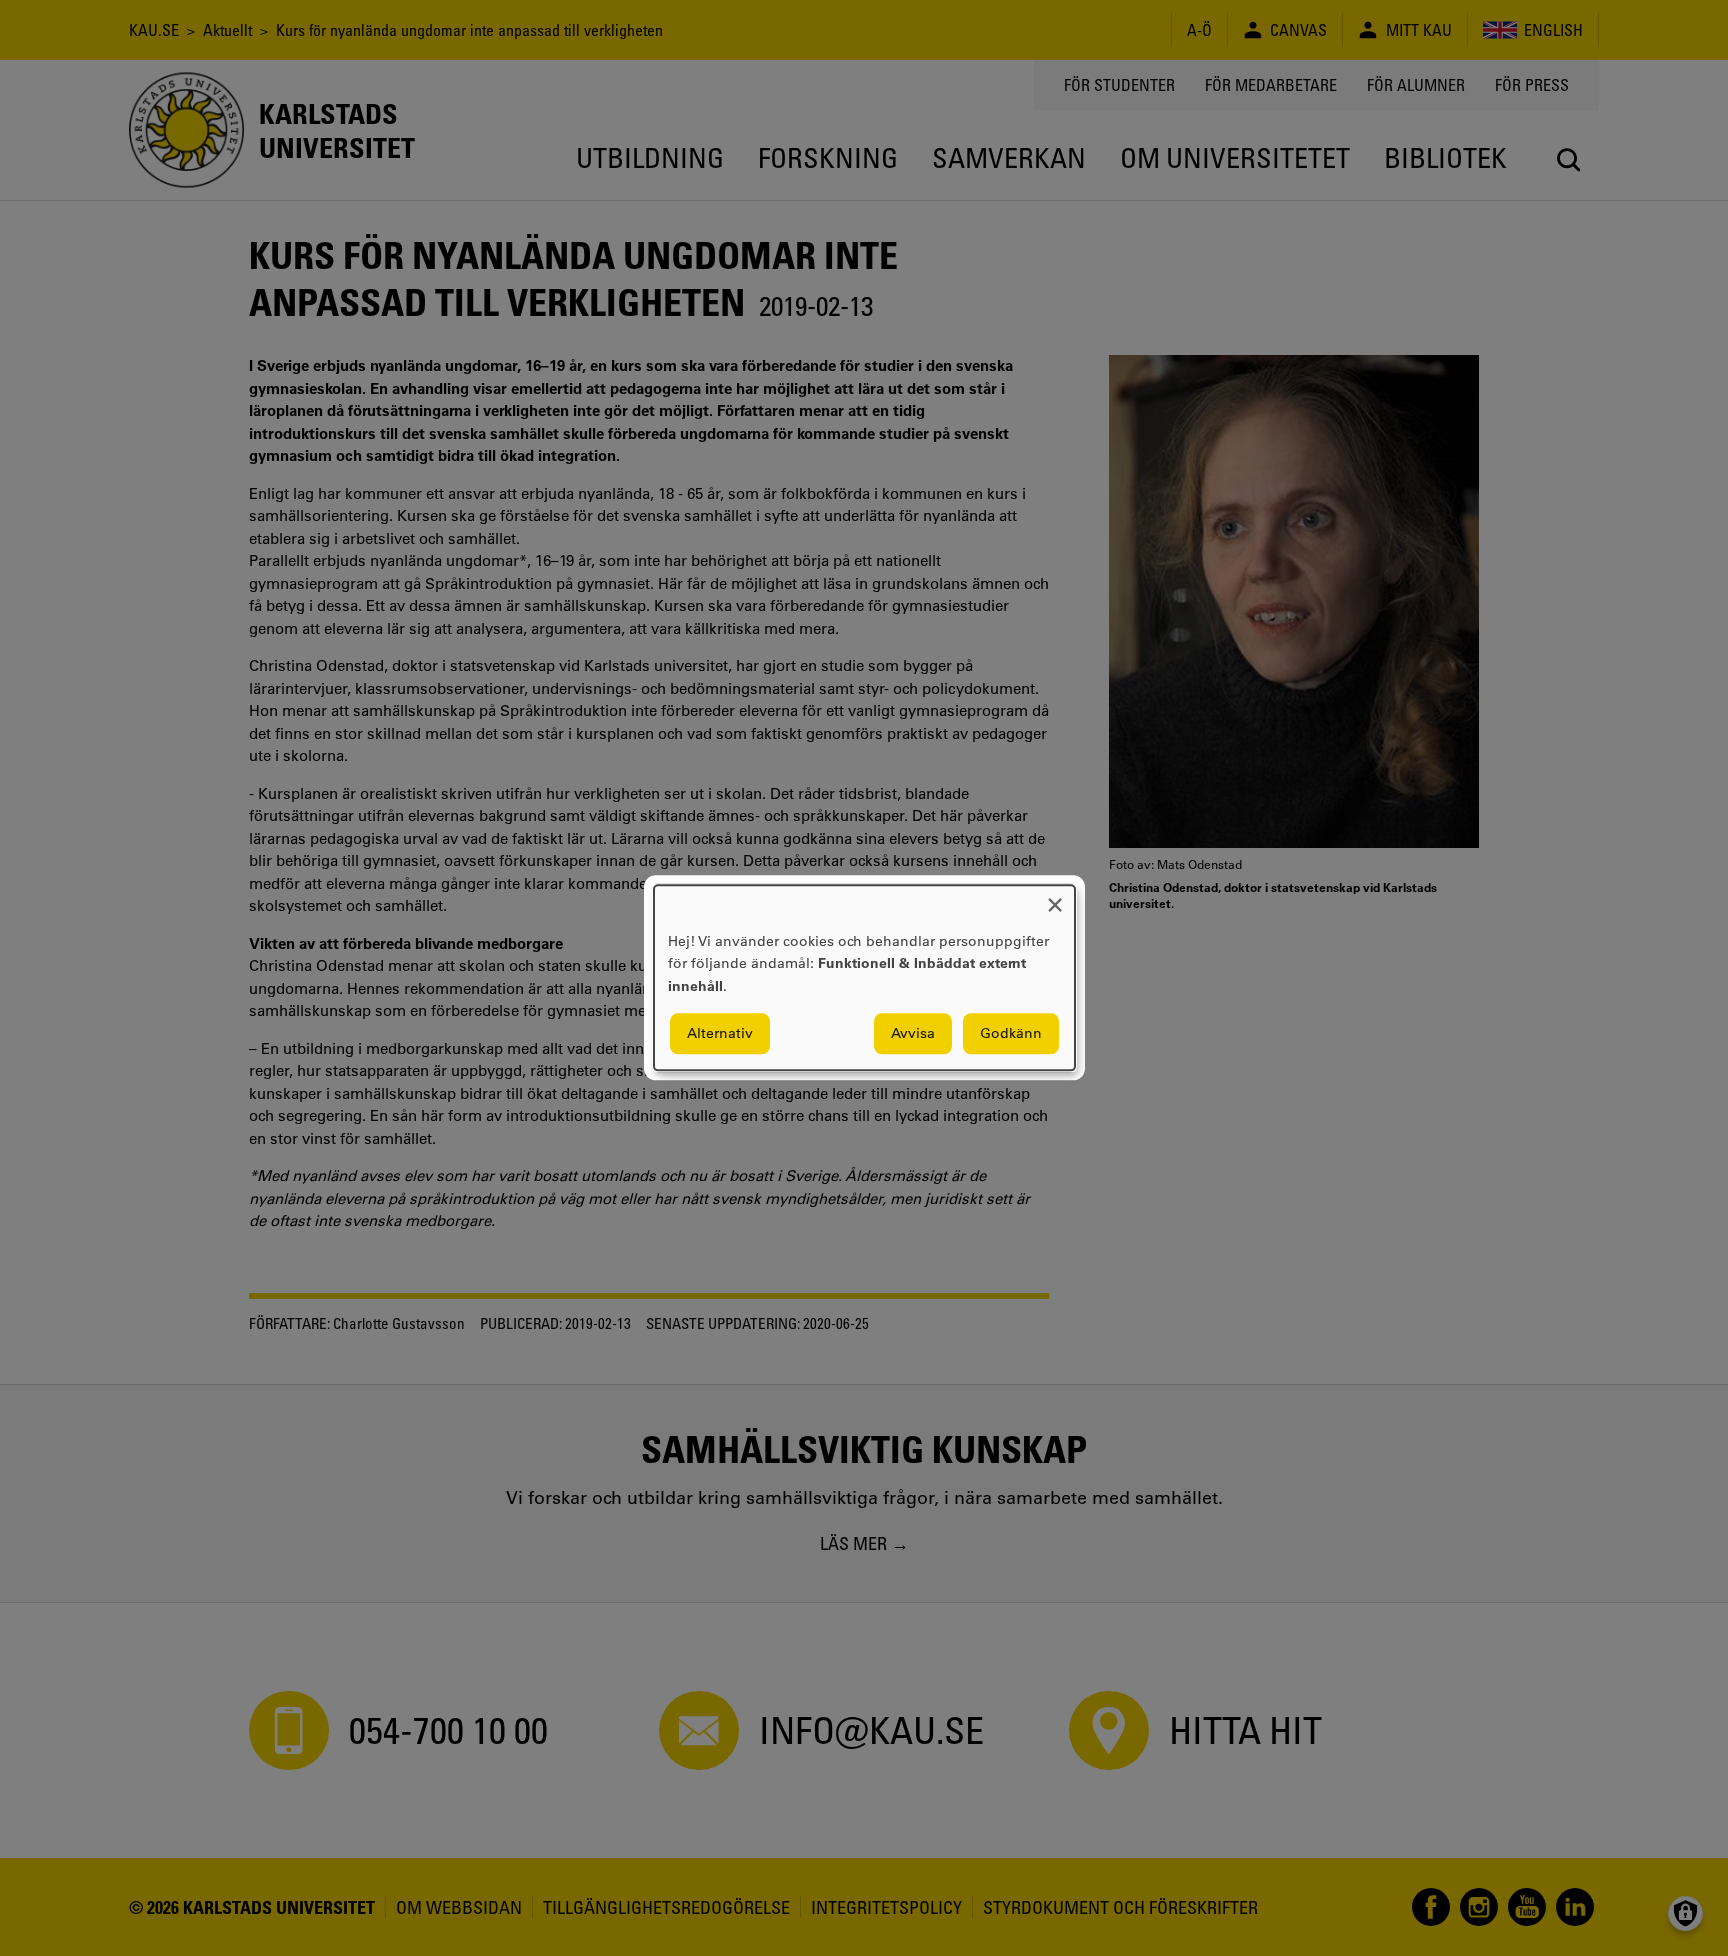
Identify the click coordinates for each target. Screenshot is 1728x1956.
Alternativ (720, 1034)
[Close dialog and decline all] (1055, 897)
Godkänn (1011, 1034)
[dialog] (864, 977)
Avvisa (913, 1034)
